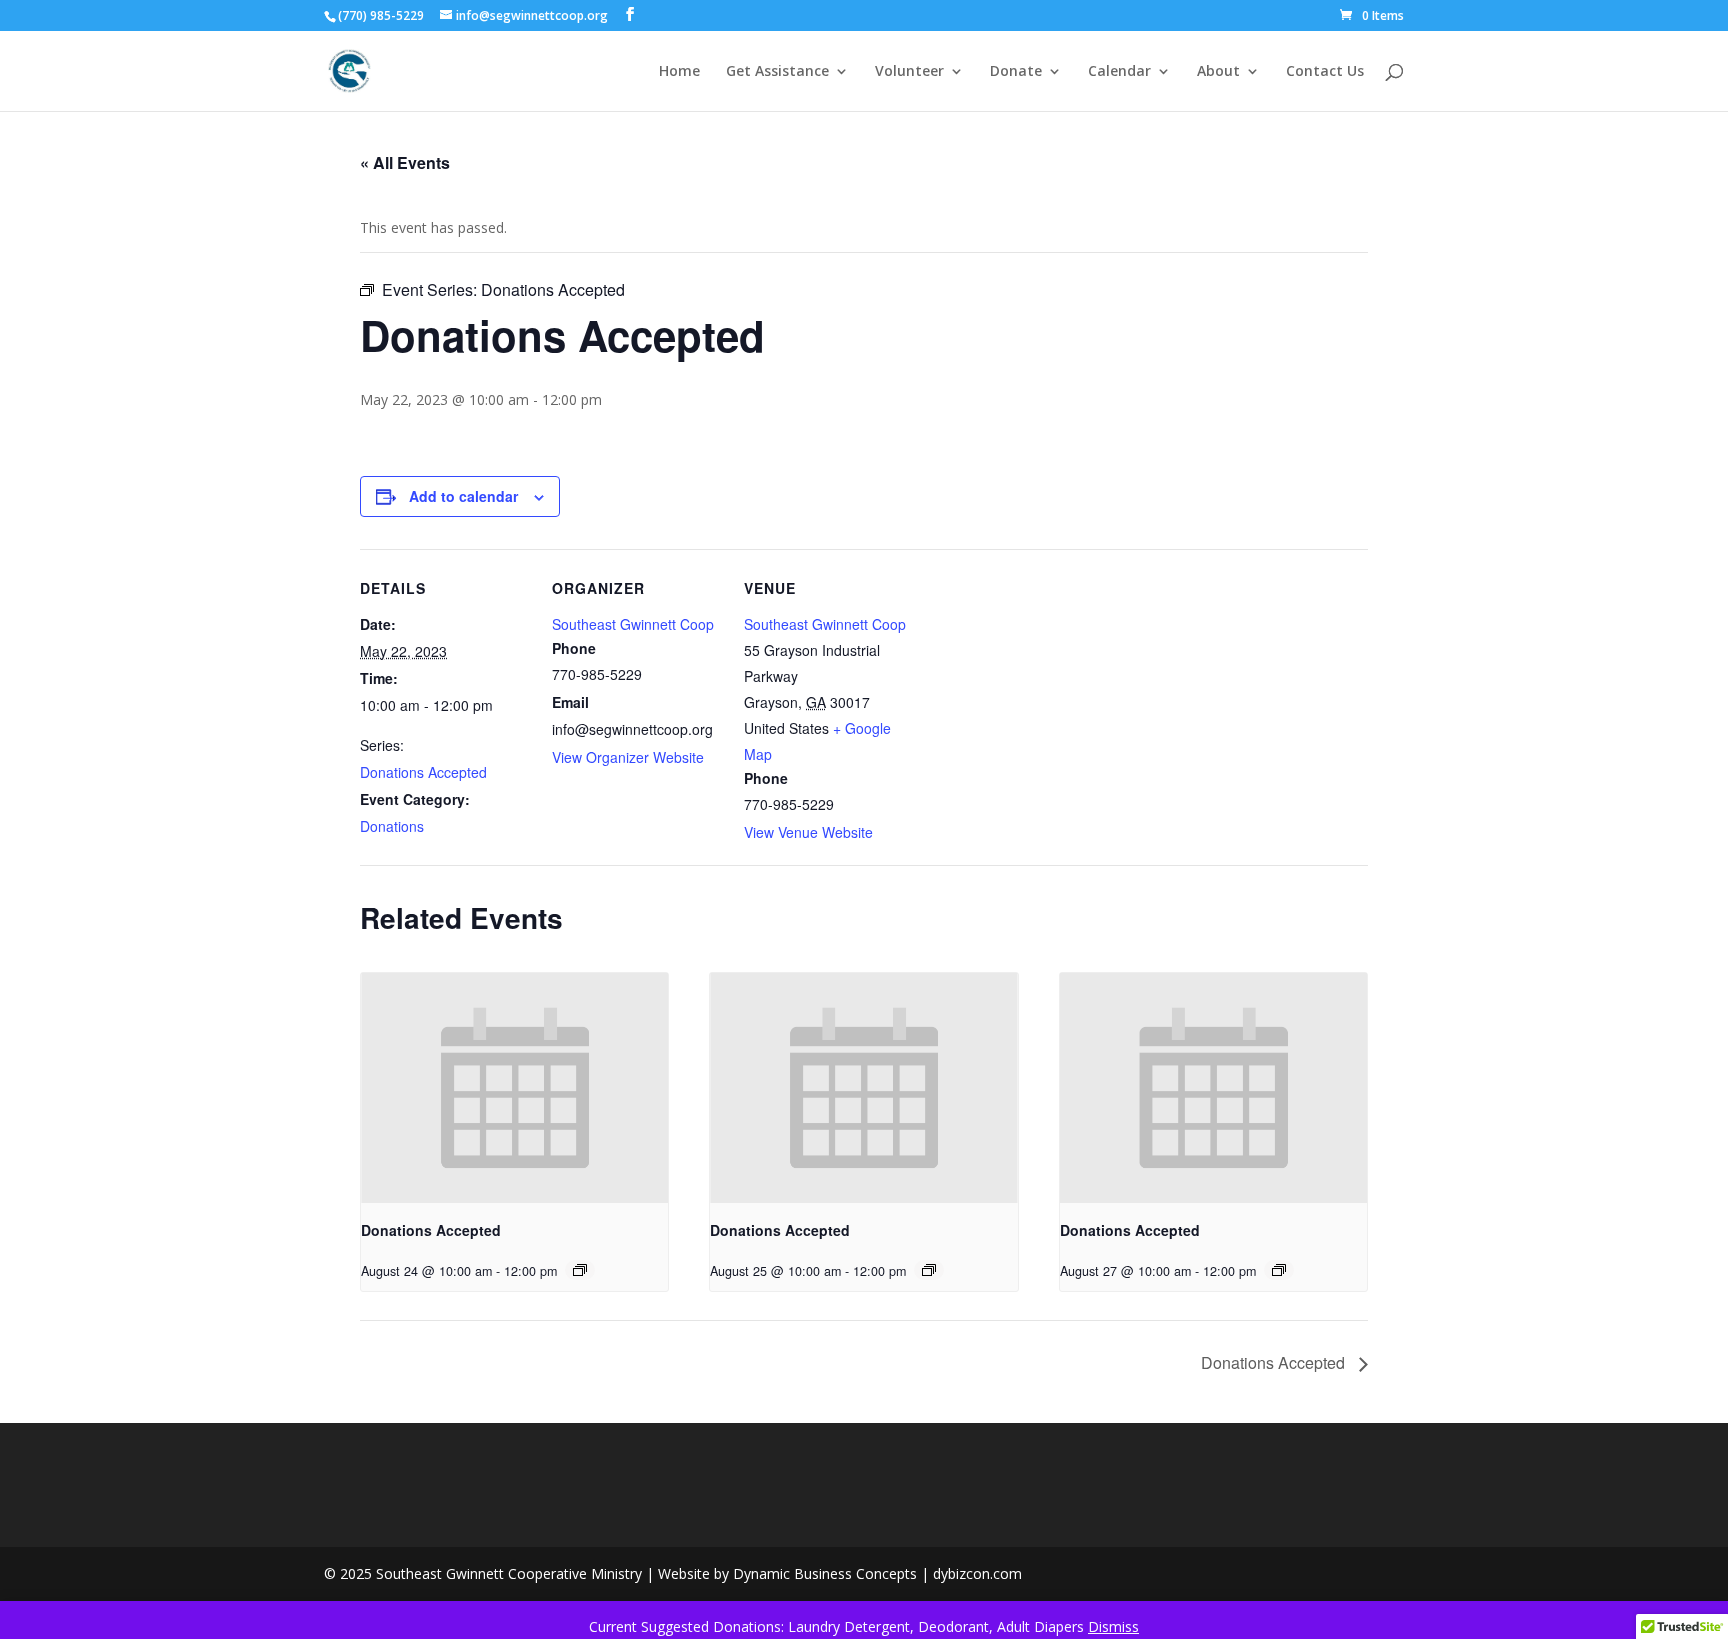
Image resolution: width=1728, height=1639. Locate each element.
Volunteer (909, 72)
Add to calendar (463, 496)
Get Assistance (777, 72)
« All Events (405, 162)
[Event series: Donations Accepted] (580, 1270)
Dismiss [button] (1113, 1626)
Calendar (1119, 72)
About (1218, 72)
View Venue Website (808, 832)
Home (679, 72)
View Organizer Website (628, 757)
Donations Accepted (423, 772)
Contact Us (1325, 72)
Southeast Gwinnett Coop (633, 624)
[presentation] (514, 1088)
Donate (1016, 72)
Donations (392, 826)
